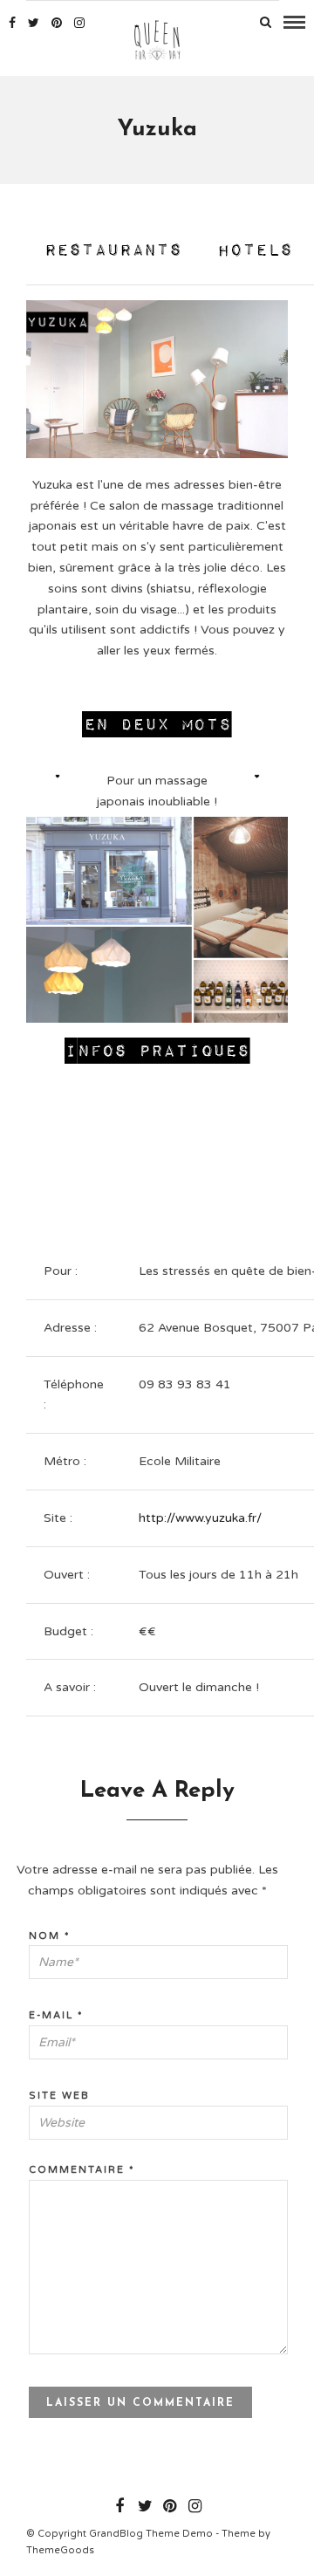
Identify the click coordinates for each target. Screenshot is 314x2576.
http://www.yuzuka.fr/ (200, 1518)
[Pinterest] (57, 23)
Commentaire (82, 2170)
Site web (59, 2096)
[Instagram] (79, 23)
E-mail (56, 2015)
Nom (50, 1936)
